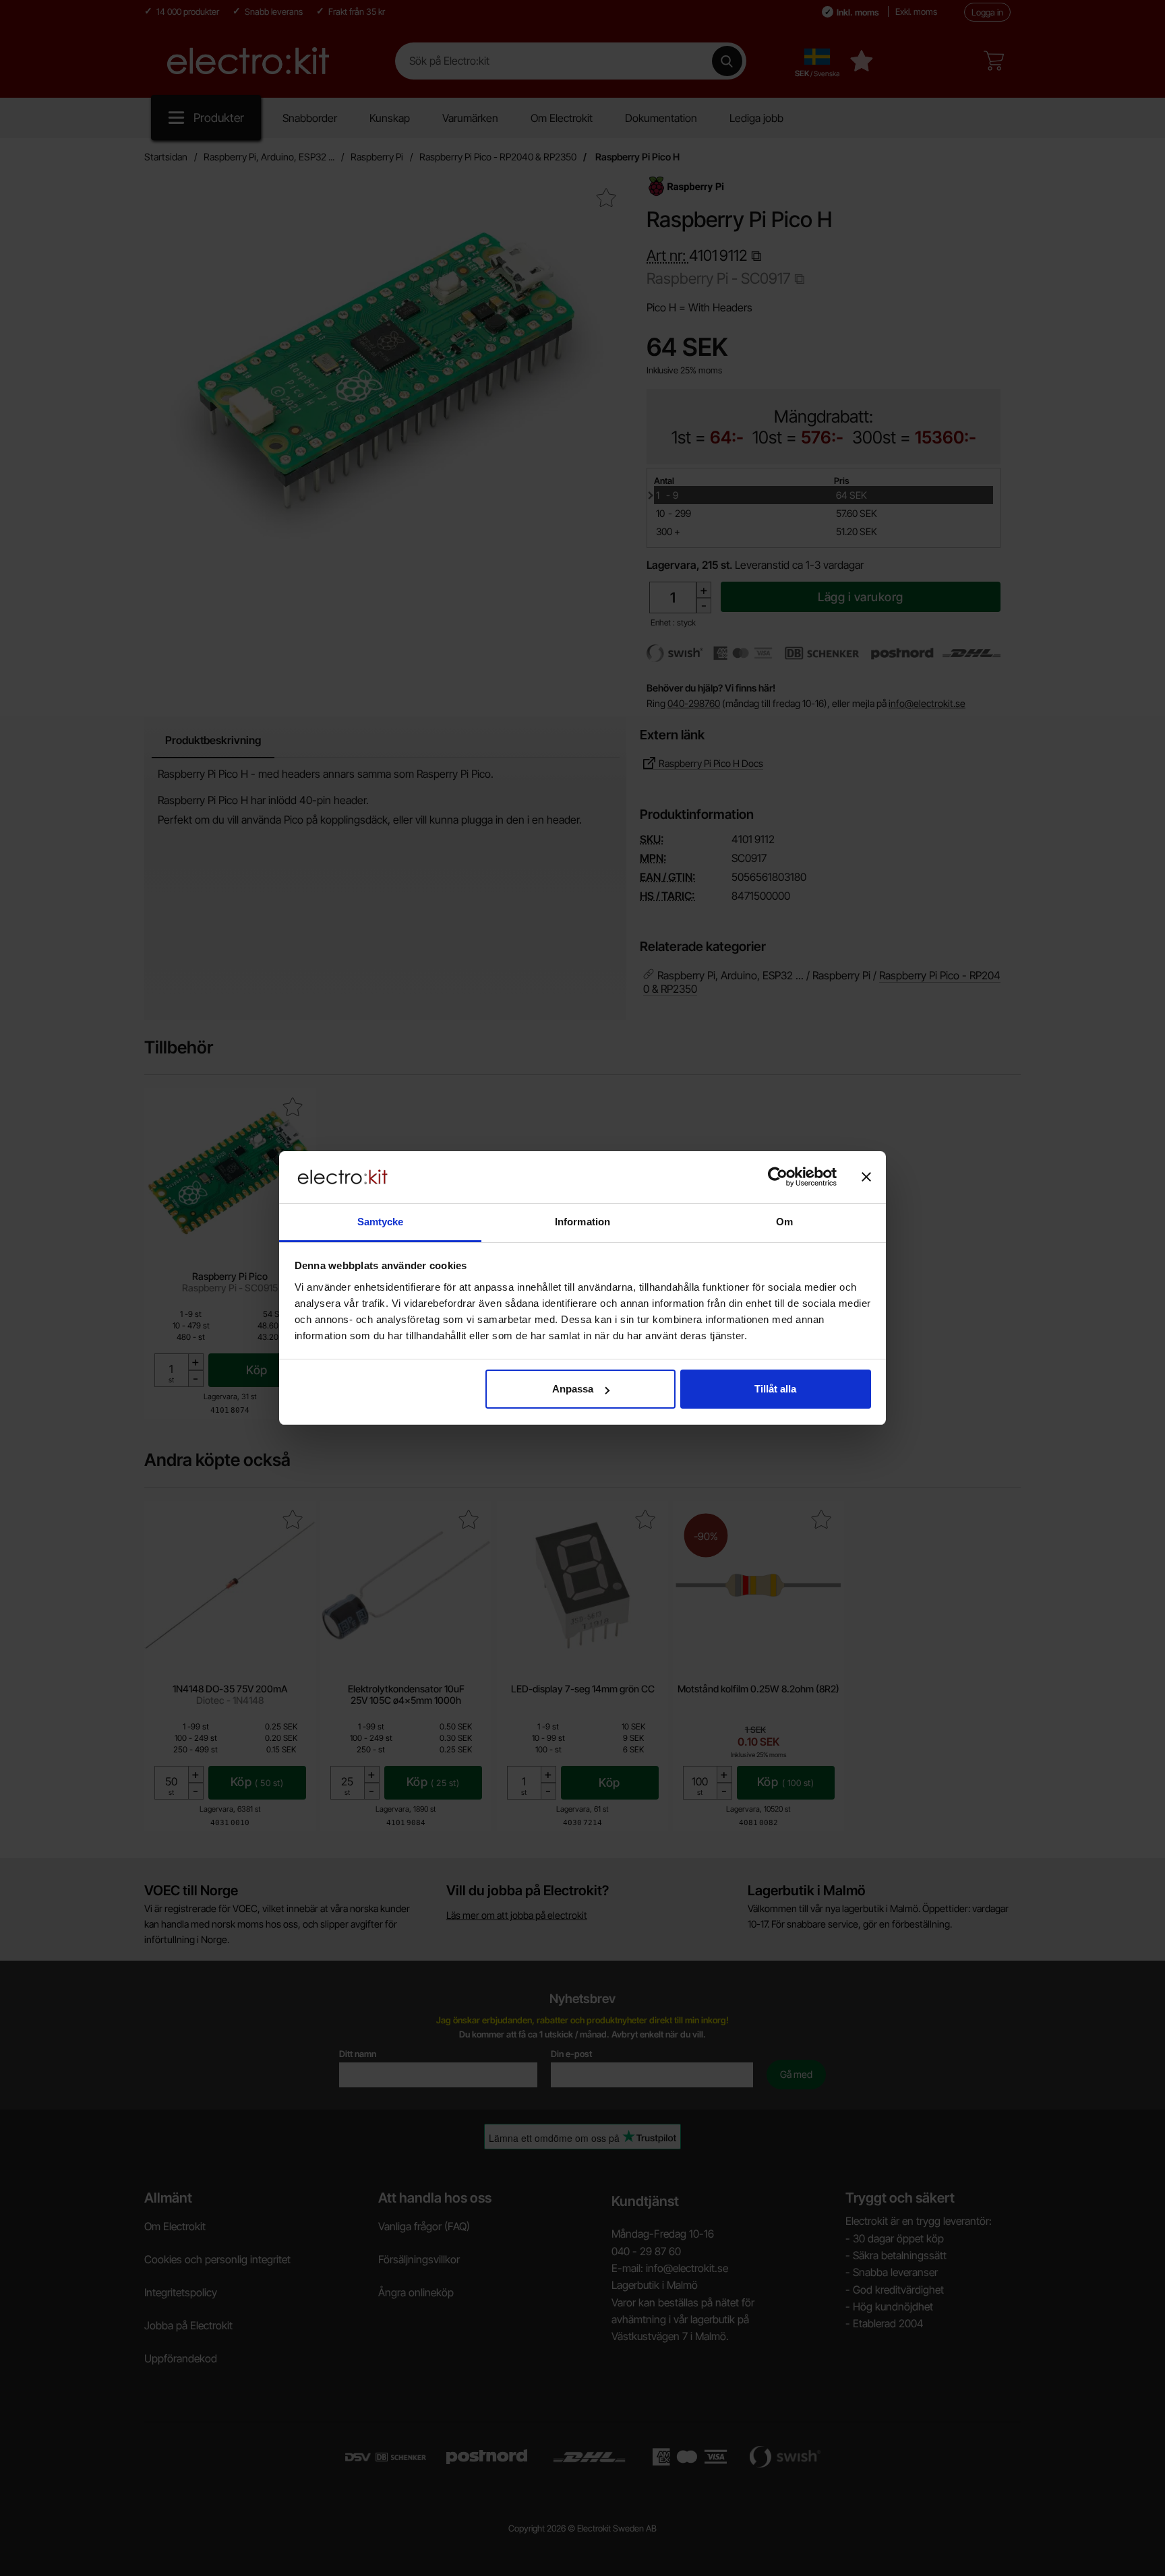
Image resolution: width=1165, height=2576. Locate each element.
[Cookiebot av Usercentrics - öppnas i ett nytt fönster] (778, 1177)
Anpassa (573, 1389)
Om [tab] (784, 1222)
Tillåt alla (775, 1389)
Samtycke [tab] (381, 1222)
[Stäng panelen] (866, 1177)
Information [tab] (582, 1222)
